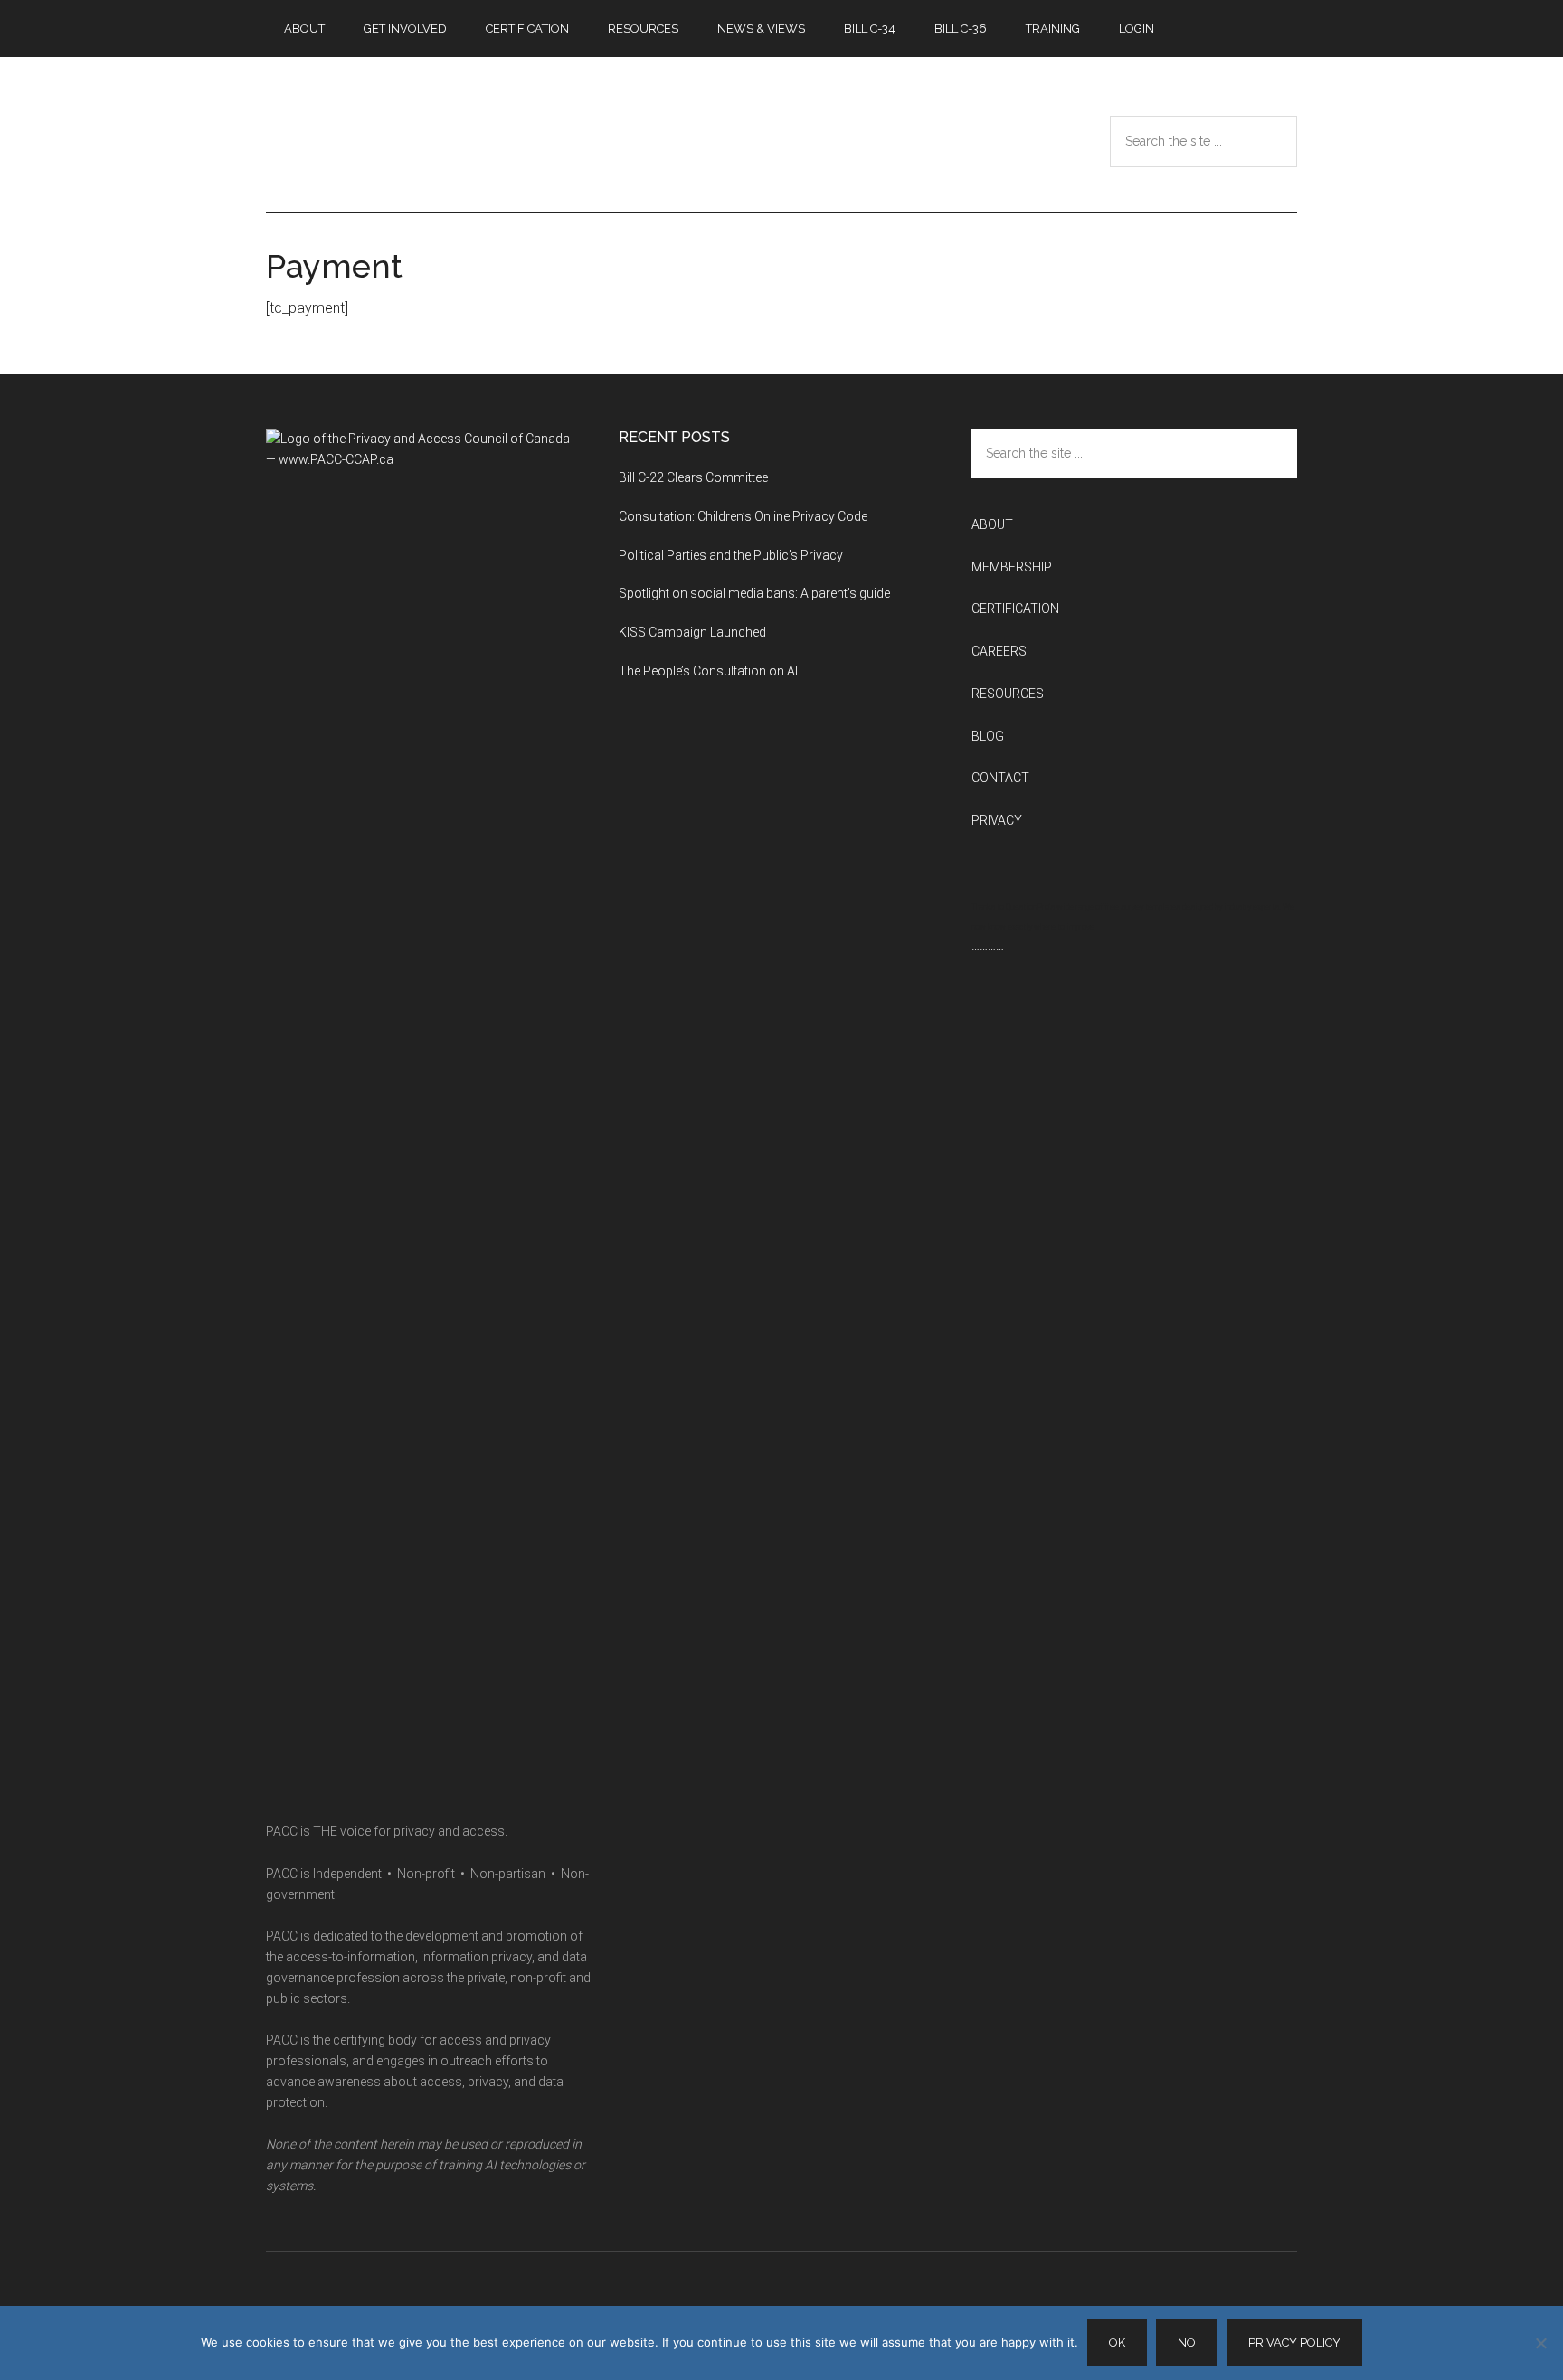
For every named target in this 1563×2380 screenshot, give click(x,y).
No (1187, 2342)
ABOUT (992, 524)
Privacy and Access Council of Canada (438, 135)
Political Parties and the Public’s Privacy (732, 555)
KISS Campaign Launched (692, 632)
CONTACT (1000, 778)
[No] (1540, 2343)
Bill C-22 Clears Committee (693, 477)
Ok (1117, 2342)
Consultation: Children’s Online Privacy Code (743, 516)
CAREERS (999, 651)
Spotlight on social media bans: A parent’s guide (754, 593)
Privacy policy (1294, 2342)
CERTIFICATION (1015, 609)
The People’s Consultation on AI (710, 671)
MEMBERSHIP (1012, 567)
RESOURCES (1008, 694)
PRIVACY (997, 820)
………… (988, 946)
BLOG (988, 736)
